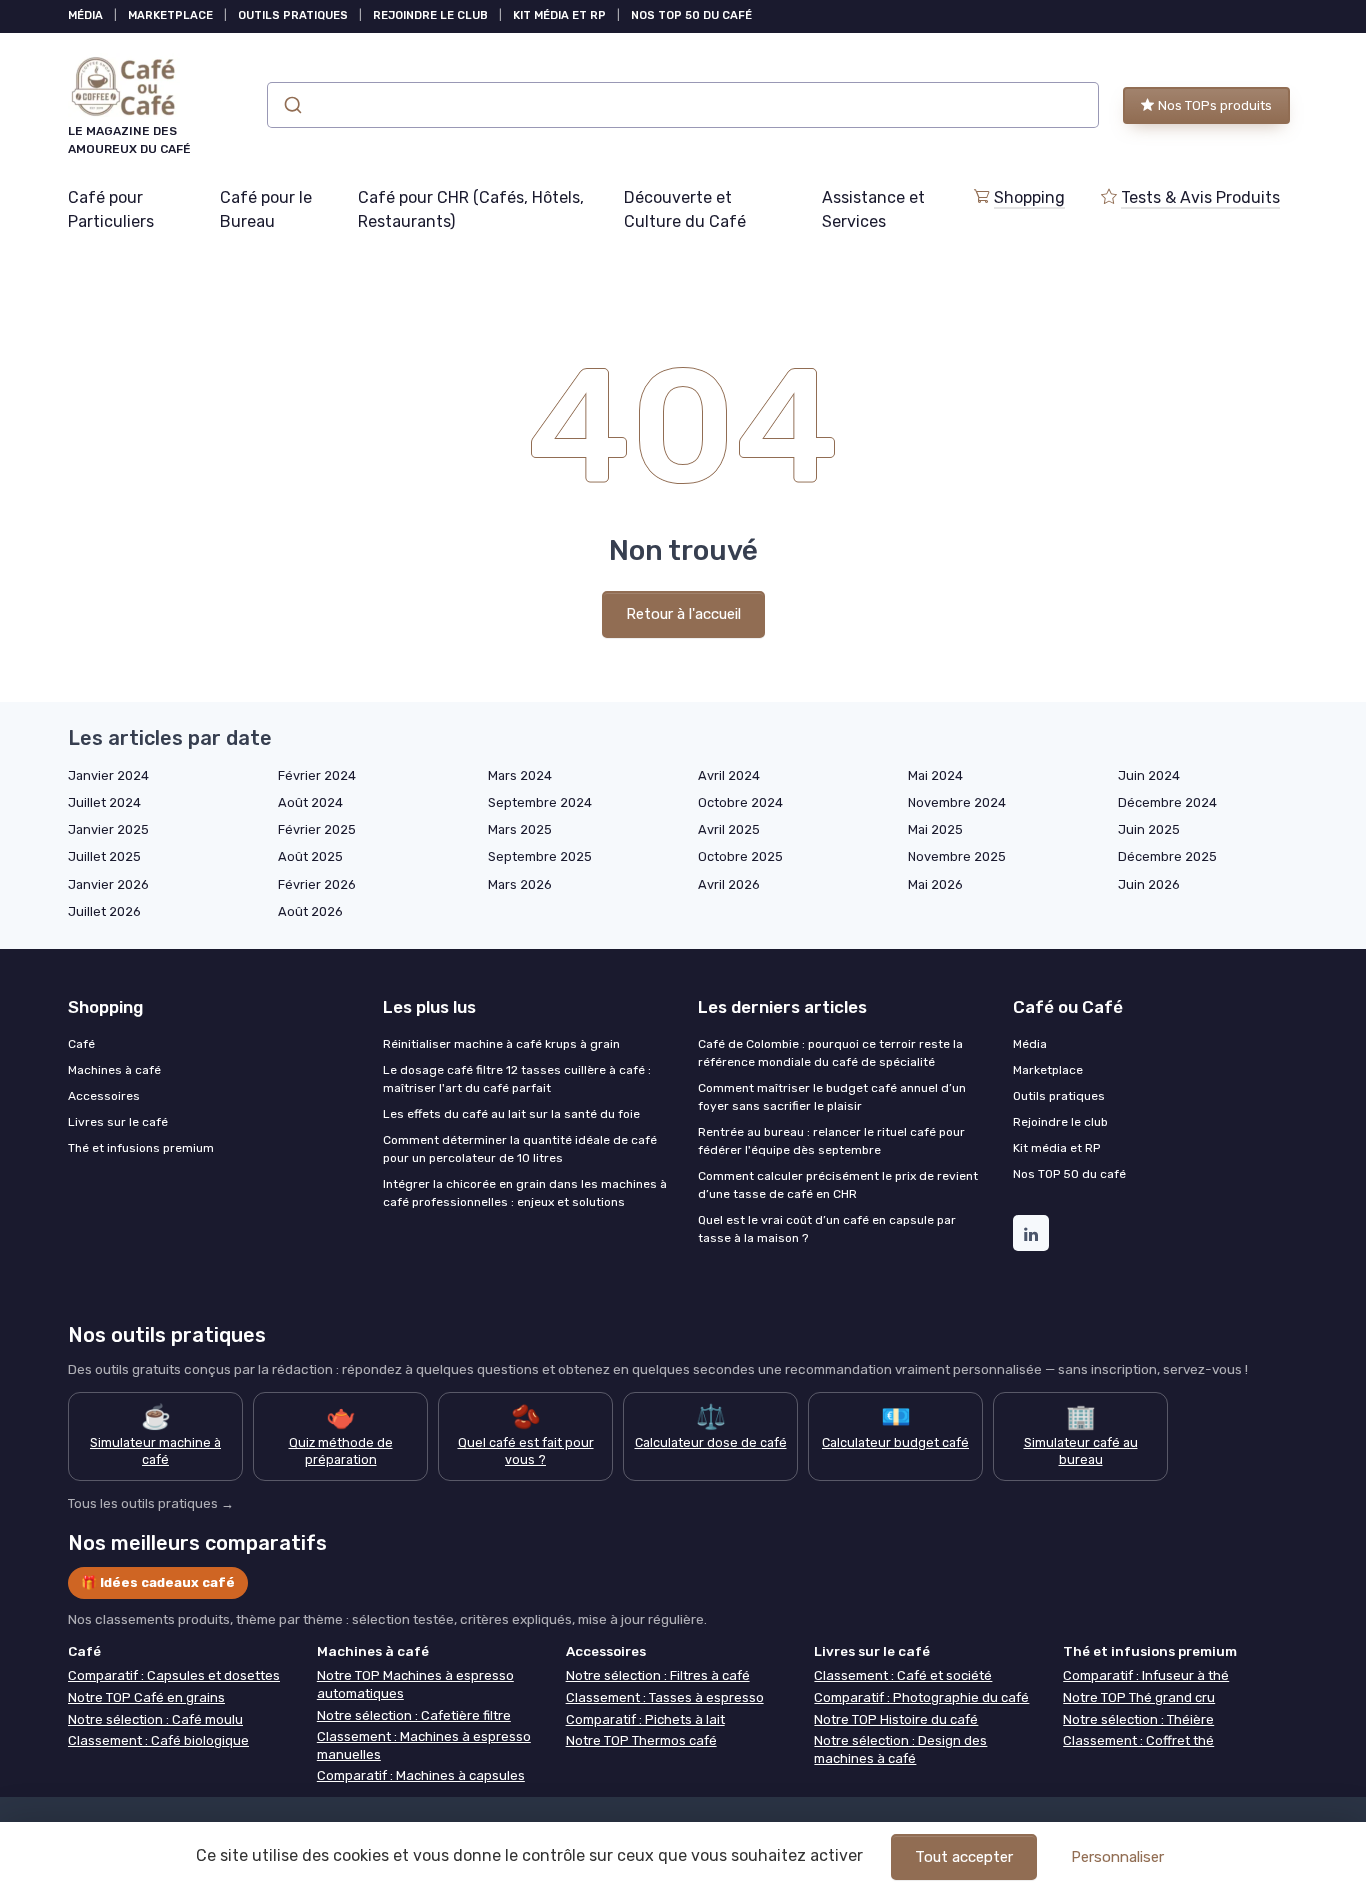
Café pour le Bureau (266, 209)
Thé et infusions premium (141, 1148)
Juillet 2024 (104, 802)
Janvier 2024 (108, 775)
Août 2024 (310, 802)
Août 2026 (310, 911)
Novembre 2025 (957, 856)
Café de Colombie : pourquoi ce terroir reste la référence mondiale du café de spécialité (830, 1053)
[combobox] (683, 105)
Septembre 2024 (540, 802)
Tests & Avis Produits (1200, 197)
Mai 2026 (935, 884)
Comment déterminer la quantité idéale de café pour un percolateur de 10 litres (520, 1149)
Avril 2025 (729, 829)
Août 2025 (310, 856)
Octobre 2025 (740, 856)
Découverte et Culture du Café (685, 209)
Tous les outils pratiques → (151, 1503)
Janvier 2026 (108, 884)
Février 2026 (317, 884)
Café (81, 1044)
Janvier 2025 (108, 829)
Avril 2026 (729, 884)
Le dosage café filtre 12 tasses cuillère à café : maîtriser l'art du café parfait (517, 1079)
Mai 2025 (935, 829)
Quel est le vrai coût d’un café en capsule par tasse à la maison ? (827, 1229)
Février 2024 (317, 775)
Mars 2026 (520, 884)
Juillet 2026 (104, 911)
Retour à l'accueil (683, 614)
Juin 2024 (1149, 775)
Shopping (1029, 197)
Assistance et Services (873, 209)
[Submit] (291, 105)
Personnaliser (1117, 1857)
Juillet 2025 (104, 856)
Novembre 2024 (957, 802)
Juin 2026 (1149, 884)
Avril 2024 (729, 775)
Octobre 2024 (740, 802)
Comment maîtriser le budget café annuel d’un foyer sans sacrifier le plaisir (832, 1097)
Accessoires (104, 1096)
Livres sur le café (118, 1122)
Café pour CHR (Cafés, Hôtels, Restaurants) (471, 209)
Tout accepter (964, 1857)
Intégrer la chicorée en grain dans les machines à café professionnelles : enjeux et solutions (525, 1193)
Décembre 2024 (1167, 802)
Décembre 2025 (1167, 856)
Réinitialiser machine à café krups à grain (501, 1044)
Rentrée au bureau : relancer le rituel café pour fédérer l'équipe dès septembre (831, 1141)
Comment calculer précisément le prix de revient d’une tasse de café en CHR (838, 1185)
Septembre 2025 (540, 856)
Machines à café (114, 1070)
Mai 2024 (935, 775)
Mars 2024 (520, 775)
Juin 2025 (1149, 829)
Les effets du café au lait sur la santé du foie (511, 1114)
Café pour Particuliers (111, 209)
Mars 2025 (520, 829)
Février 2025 (317, 829)
